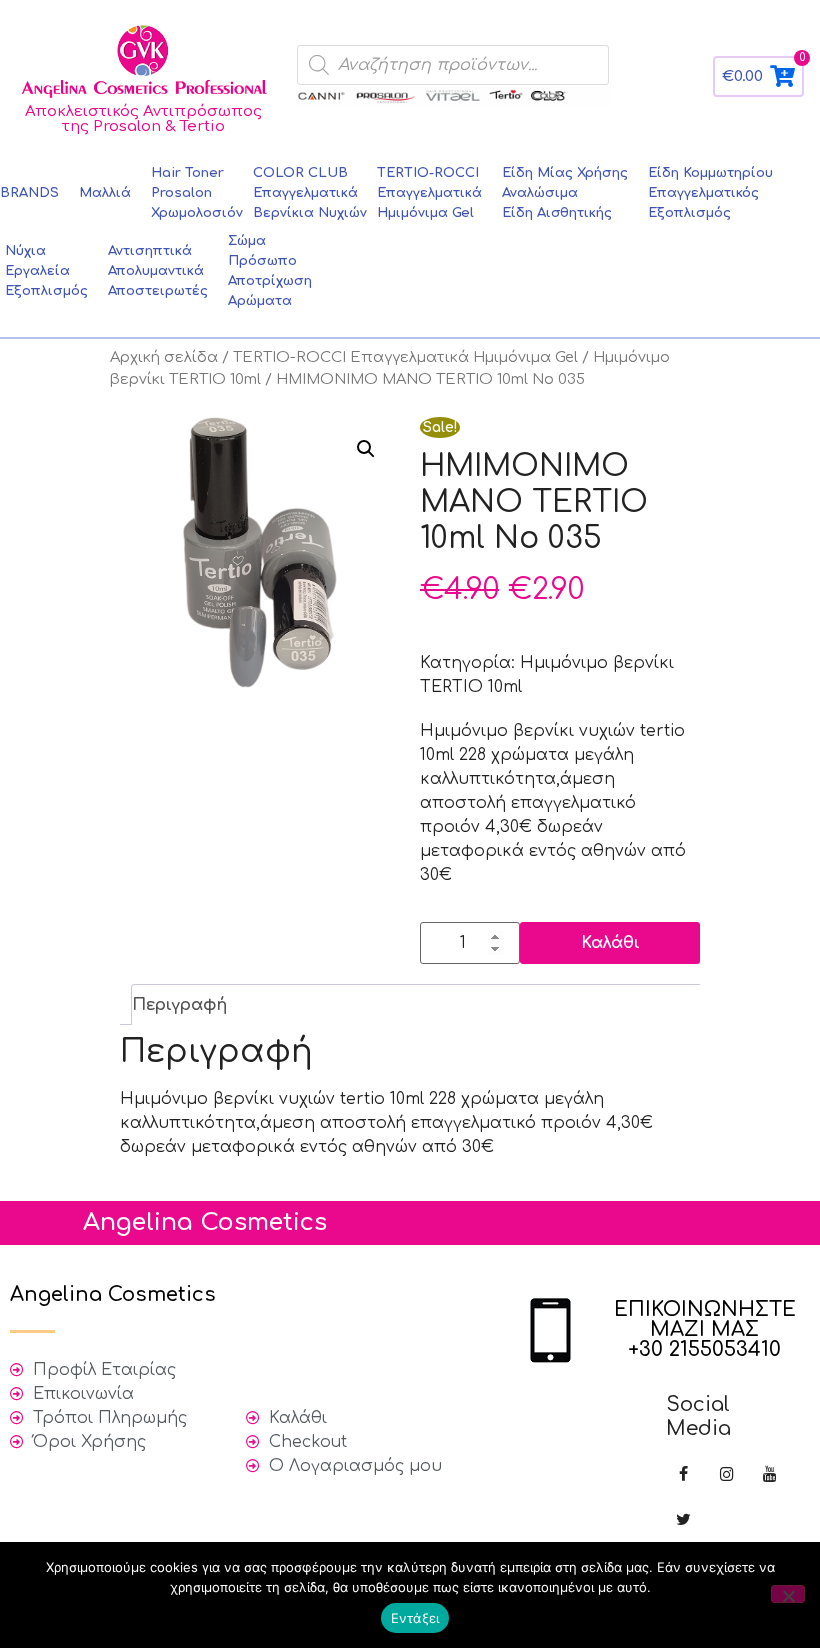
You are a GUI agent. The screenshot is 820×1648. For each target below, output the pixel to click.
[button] (366, 449)
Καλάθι (610, 943)
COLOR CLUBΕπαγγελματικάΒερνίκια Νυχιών (310, 193)
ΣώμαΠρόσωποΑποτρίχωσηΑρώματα (270, 271)
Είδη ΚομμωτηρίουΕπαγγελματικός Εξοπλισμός (710, 193)
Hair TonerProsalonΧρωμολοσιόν (197, 193)
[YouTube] (769, 1475)
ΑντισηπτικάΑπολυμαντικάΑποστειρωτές (158, 271)
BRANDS (29, 193)
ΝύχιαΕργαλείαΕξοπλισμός (46, 271)
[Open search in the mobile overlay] (453, 65)
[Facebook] (683, 1475)
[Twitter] (683, 1520)
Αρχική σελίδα (164, 357)
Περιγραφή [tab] (179, 1005)
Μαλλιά (105, 193)
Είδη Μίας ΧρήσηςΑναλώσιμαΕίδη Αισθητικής (565, 193)
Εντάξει (415, 1618)
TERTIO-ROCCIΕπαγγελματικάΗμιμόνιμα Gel (429, 193)
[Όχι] (788, 1594)
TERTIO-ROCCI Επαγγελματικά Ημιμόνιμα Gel (405, 357)
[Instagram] (726, 1475)
